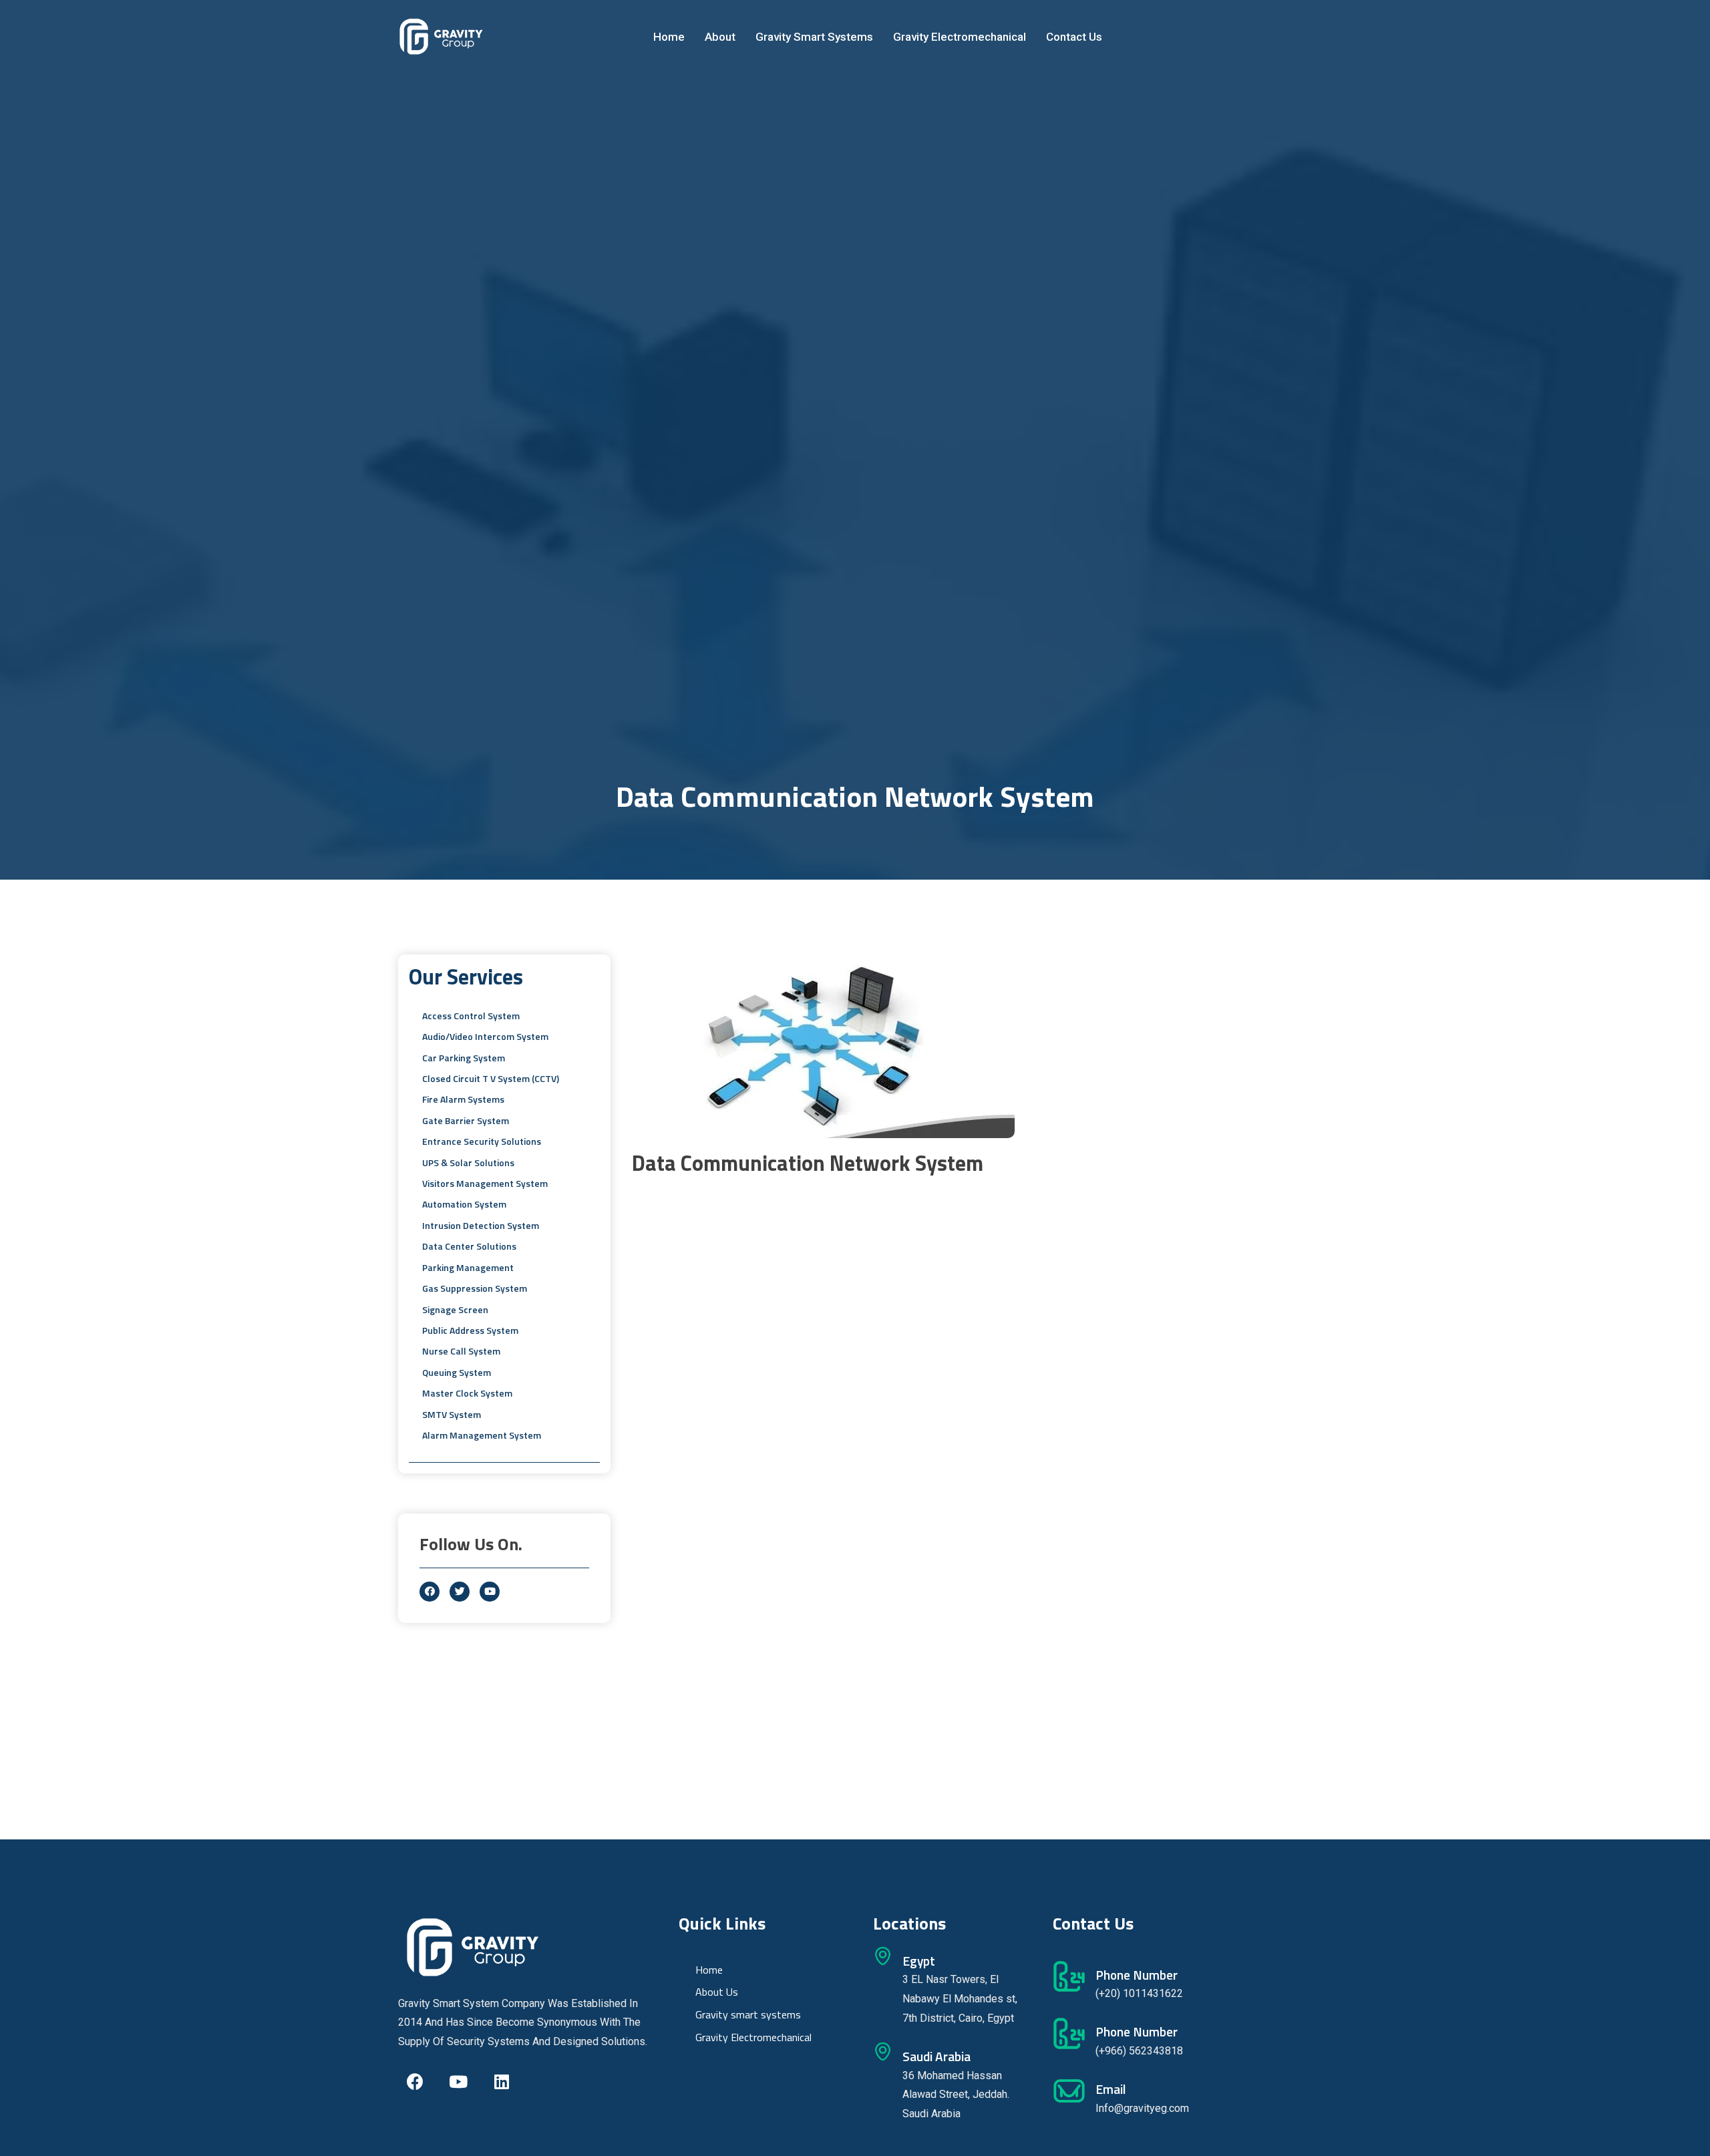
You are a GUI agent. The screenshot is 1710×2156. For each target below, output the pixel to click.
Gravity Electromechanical (960, 37)
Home (669, 37)
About (720, 37)
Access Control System (471, 1016)
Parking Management (468, 1267)
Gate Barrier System (466, 1120)
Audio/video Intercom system (485, 1036)
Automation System (464, 1204)
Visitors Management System (485, 1183)
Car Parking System (464, 1058)
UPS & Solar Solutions (468, 1162)
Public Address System (470, 1330)
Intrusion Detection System (481, 1225)
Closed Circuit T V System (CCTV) (491, 1078)
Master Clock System (467, 1393)
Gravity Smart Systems (814, 37)
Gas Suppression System (475, 1288)
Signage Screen (455, 1309)
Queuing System (457, 1372)
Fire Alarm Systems (463, 1099)
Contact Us (1074, 37)
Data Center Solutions (469, 1246)
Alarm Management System (482, 1435)
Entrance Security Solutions (482, 1141)
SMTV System (452, 1414)
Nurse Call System (461, 1351)
